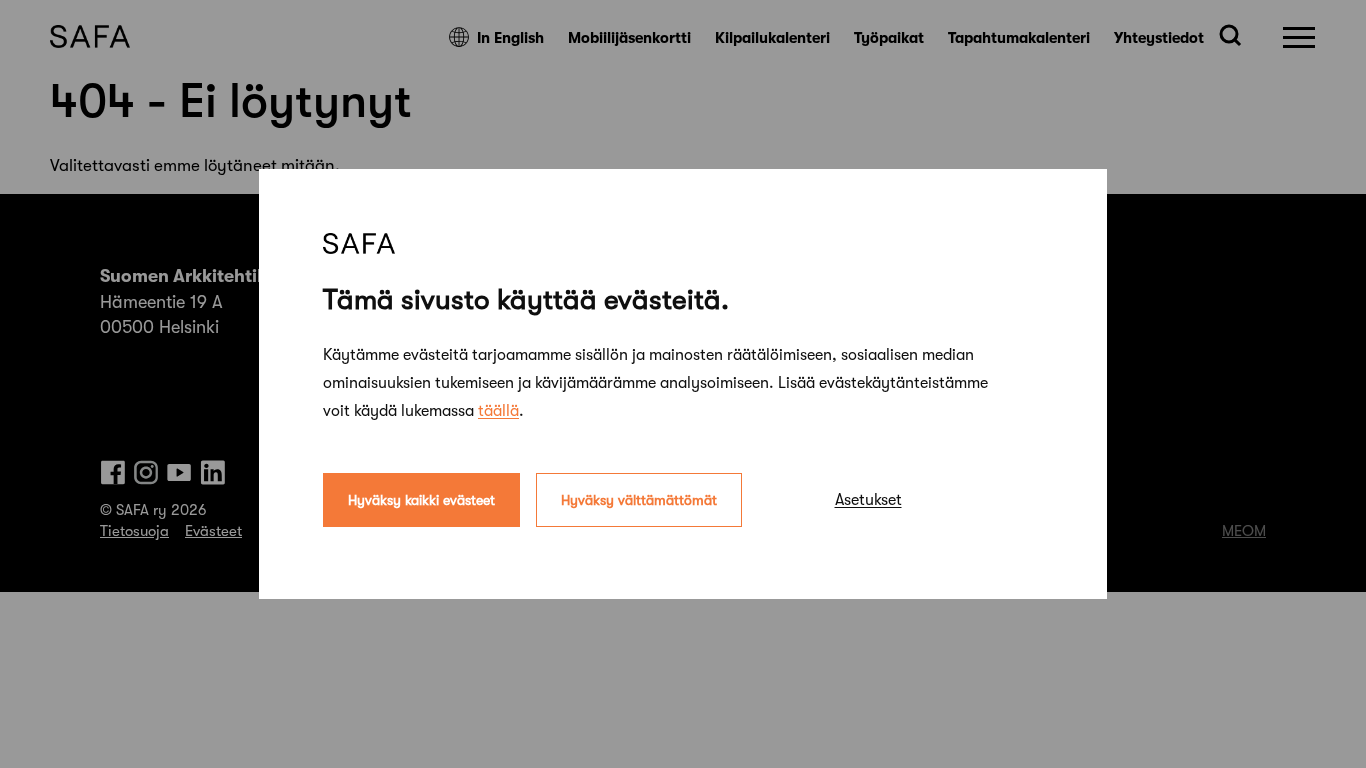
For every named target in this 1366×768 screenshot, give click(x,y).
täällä (498, 411)
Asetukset (868, 500)
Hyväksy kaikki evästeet (421, 500)
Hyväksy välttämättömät (639, 500)
